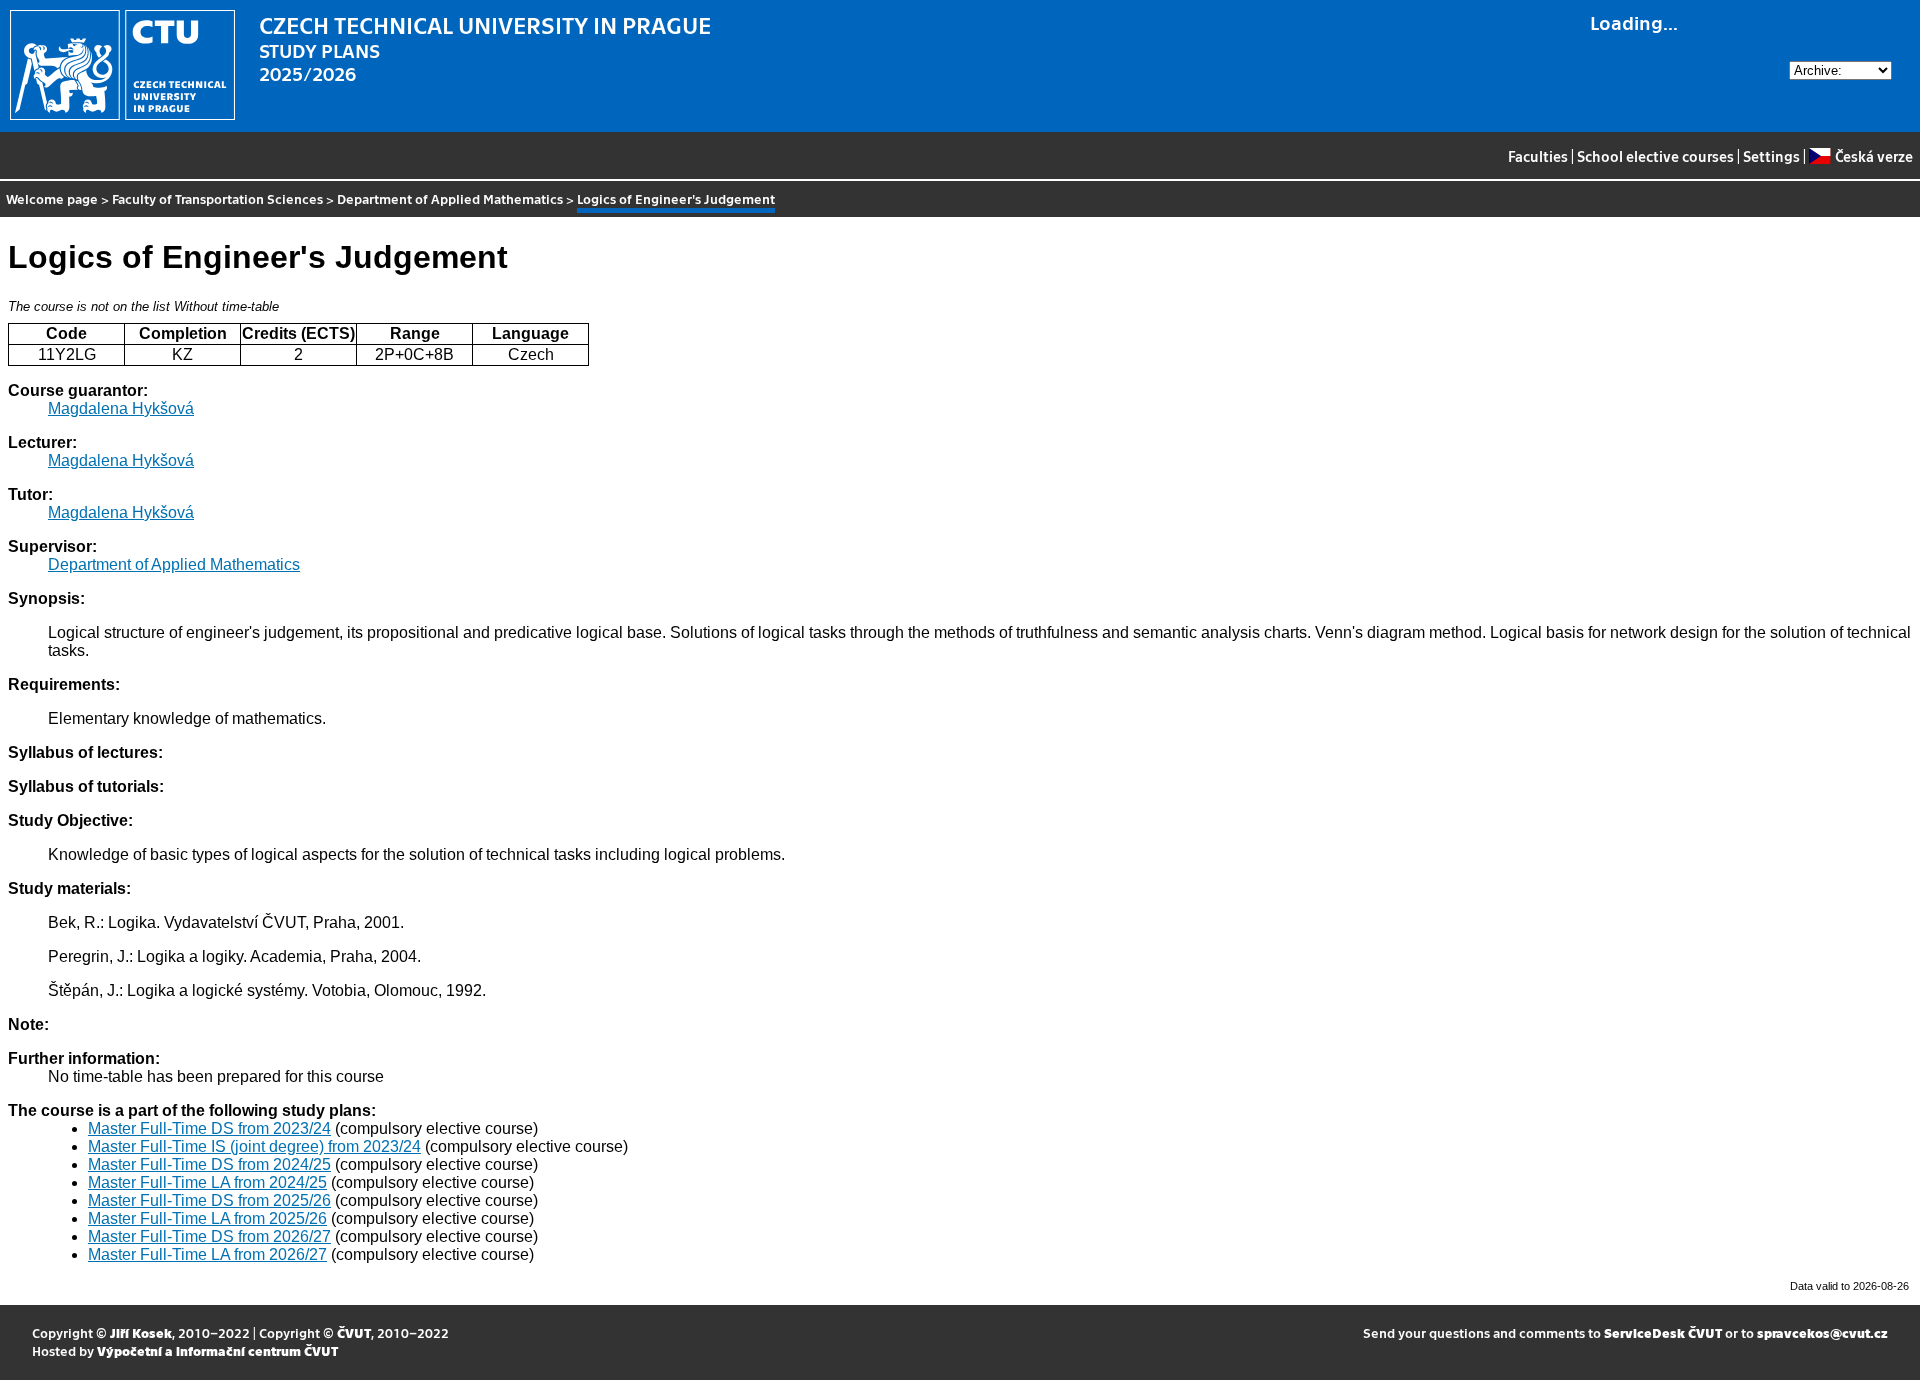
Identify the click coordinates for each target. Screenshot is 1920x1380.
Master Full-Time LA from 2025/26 (207, 1218)
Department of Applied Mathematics (450, 198)
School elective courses (1655, 156)
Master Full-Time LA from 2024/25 (207, 1182)
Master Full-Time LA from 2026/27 (207, 1254)
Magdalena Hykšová (121, 408)
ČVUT (354, 1332)
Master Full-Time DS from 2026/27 (209, 1236)
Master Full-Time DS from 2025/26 (209, 1200)
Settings (1771, 156)
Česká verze (1873, 156)
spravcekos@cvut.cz (1822, 1332)
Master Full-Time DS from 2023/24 (209, 1128)
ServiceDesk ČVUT (1663, 1332)
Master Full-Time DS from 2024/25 (209, 1164)
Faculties (1538, 156)
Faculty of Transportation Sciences (217, 198)
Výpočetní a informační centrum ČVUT (217, 1350)
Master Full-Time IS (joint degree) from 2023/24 (254, 1146)
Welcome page (52, 198)
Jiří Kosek (141, 1332)
